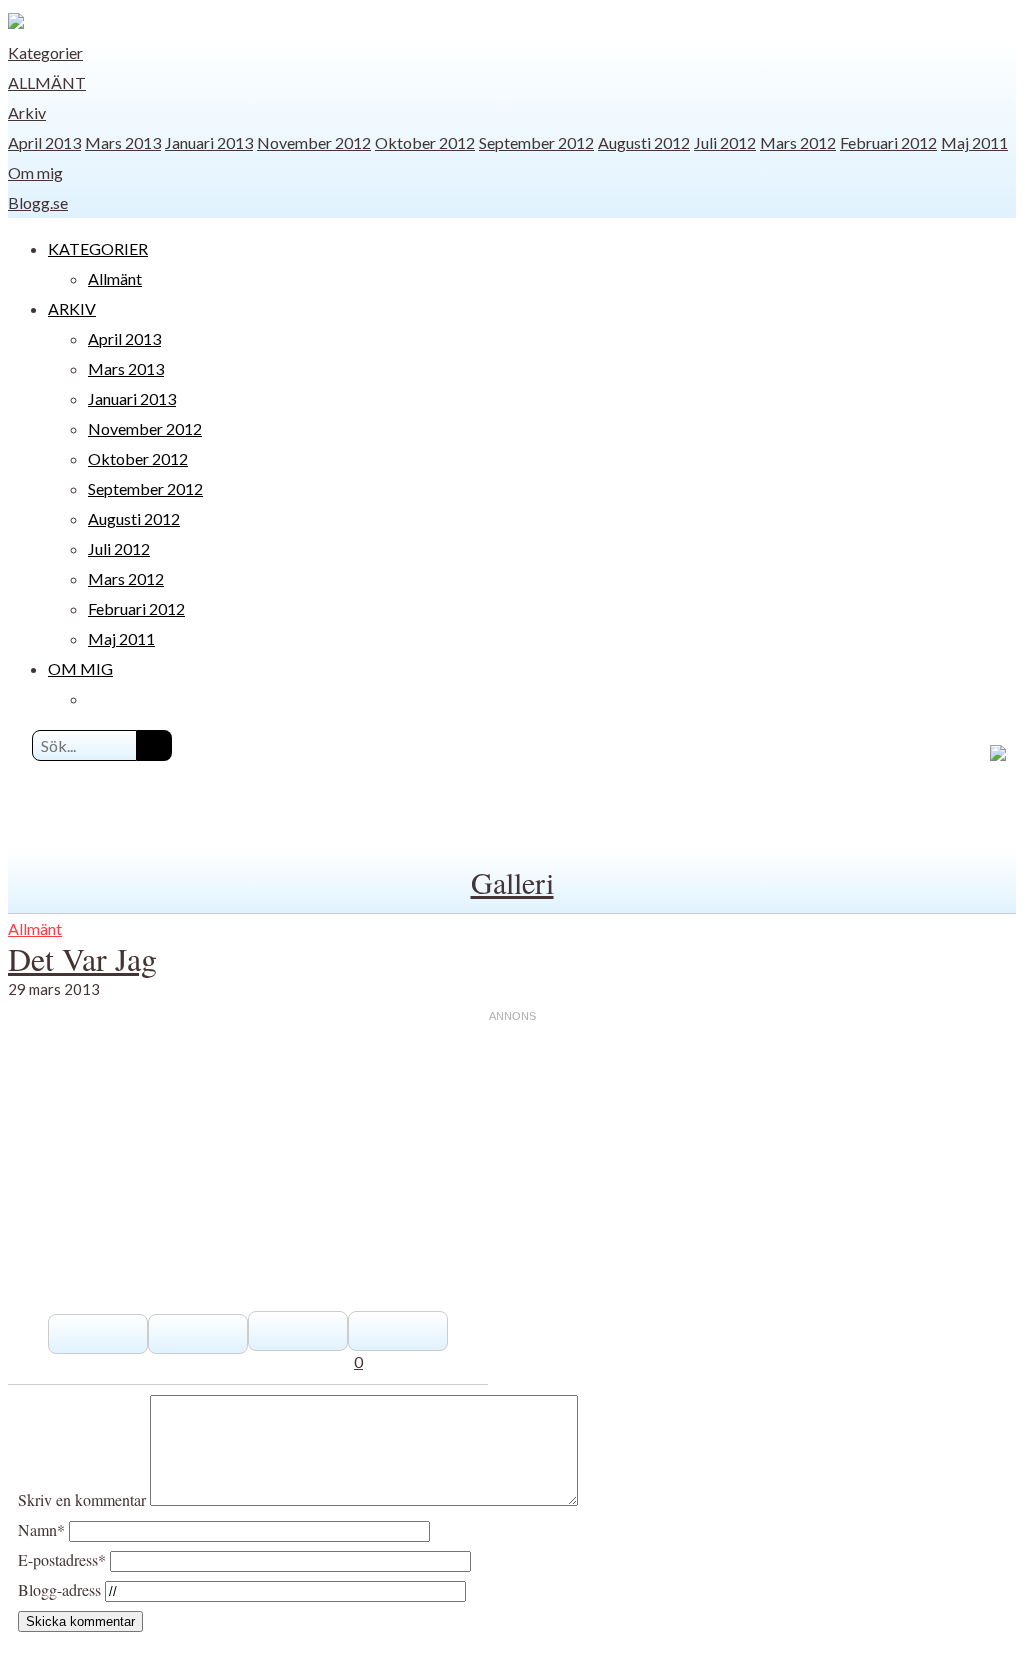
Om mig (35, 172)
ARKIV (72, 308)
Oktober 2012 (425, 142)
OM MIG (80, 668)
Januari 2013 (209, 142)
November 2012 (314, 142)
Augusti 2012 (644, 142)
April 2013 (44, 142)
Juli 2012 (725, 142)
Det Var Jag (82, 958)
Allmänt (47, 82)
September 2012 (536, 142)
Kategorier (45, 52)
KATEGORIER (98, 248)
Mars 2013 (123, 142)
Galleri (512, 882)
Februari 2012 (888, 142)
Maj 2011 (974, 142)
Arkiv (27, 112)
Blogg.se (38, 202)
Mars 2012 (798, 142)
